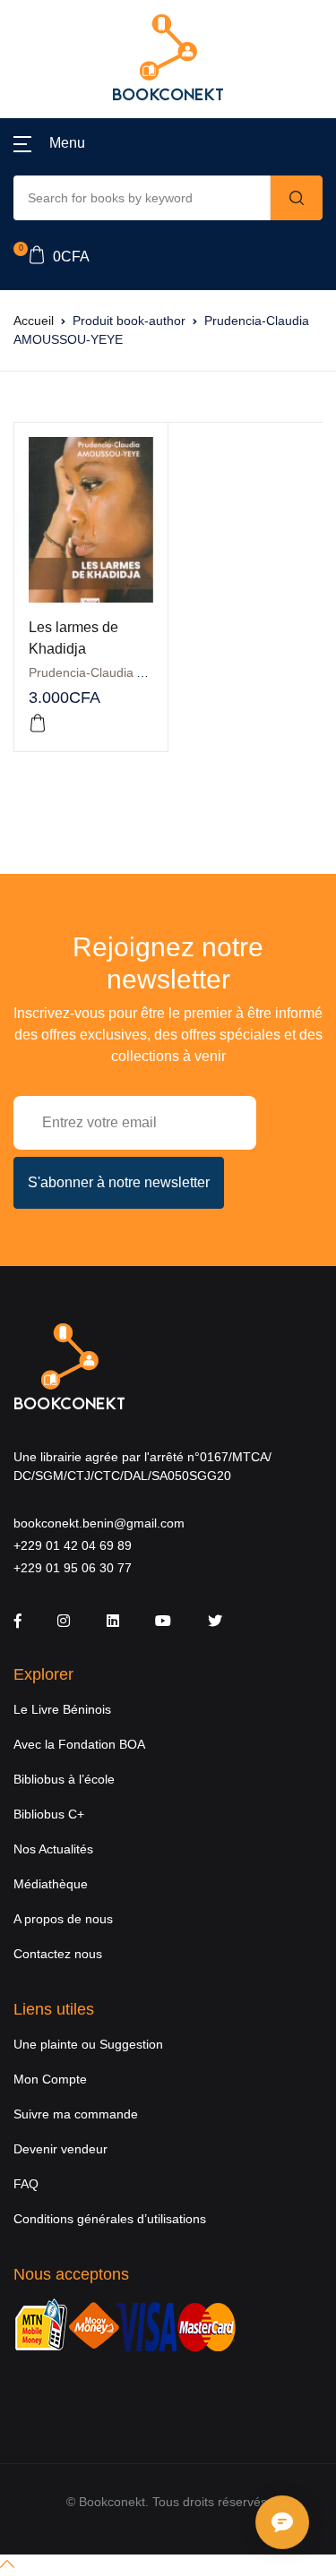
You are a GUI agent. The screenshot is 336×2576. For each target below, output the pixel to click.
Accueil (34, 321)
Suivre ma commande (76, 2114)
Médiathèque (51, 1884)
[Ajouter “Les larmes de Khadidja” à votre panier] (38, 723)
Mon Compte (50, 2079)
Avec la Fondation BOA (79, 1744)
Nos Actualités (53, 1849)
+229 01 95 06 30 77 (73, 1568)
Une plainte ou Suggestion (88, 2044)
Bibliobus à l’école (64, 1779)
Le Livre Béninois (62, 1709)
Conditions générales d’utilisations (110, 2219)
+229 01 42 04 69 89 (73, 1545)
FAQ (26, 2184)
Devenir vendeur (60, 2149)
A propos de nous (63, 1919)
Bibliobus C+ (49, 1814)
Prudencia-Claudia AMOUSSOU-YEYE (137, 672)
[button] (49, 143)
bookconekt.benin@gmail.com (99, 1523)
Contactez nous (58, 1954)
